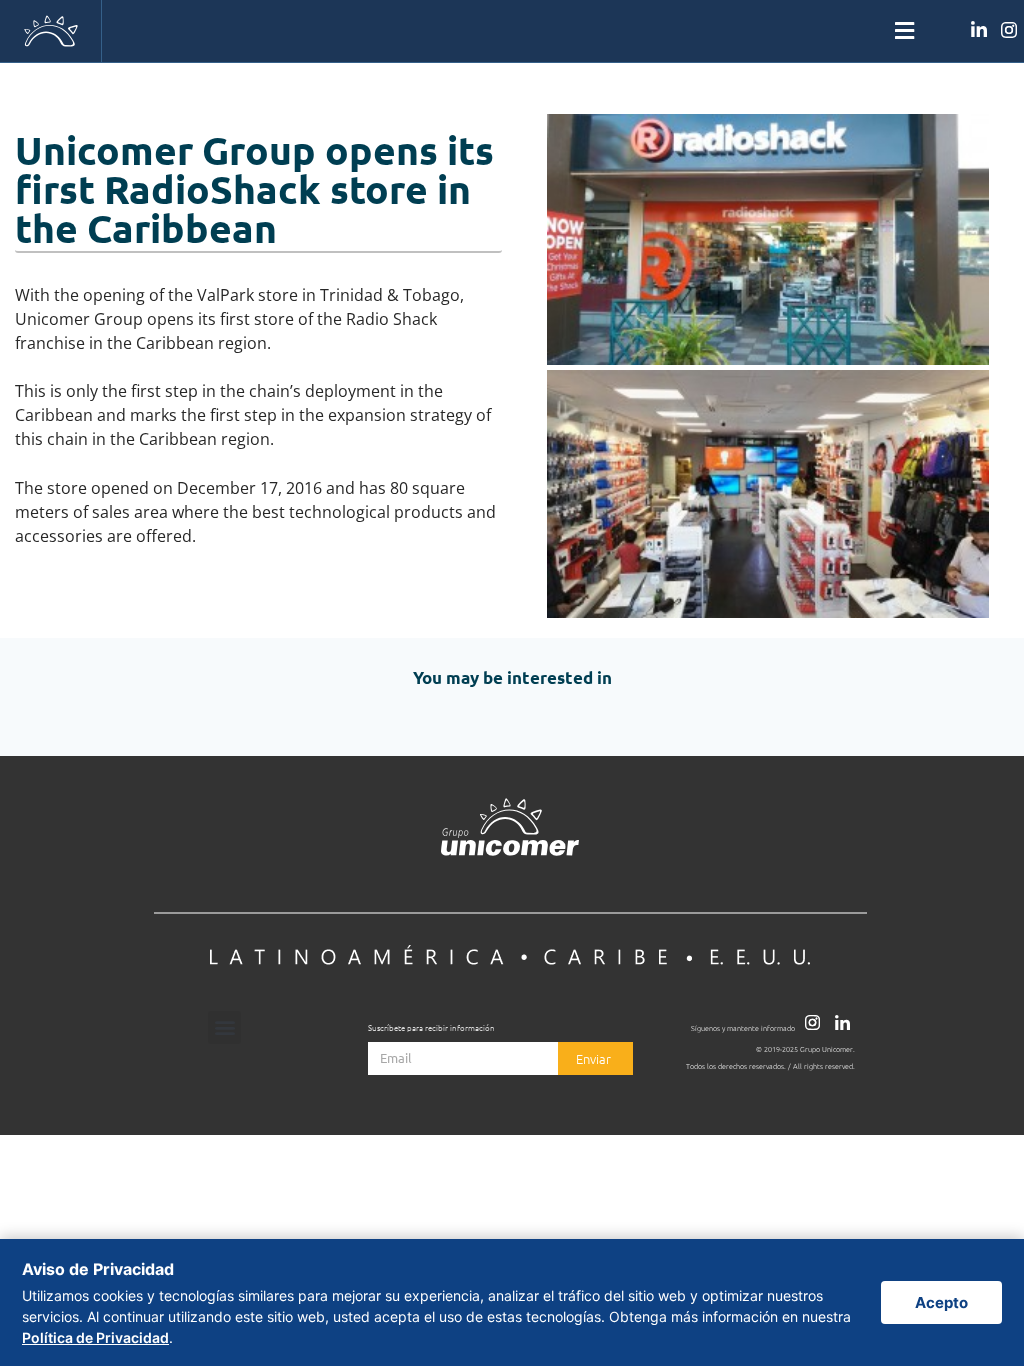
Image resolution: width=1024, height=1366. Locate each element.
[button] (511, 31)
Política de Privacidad (95, 1337)
